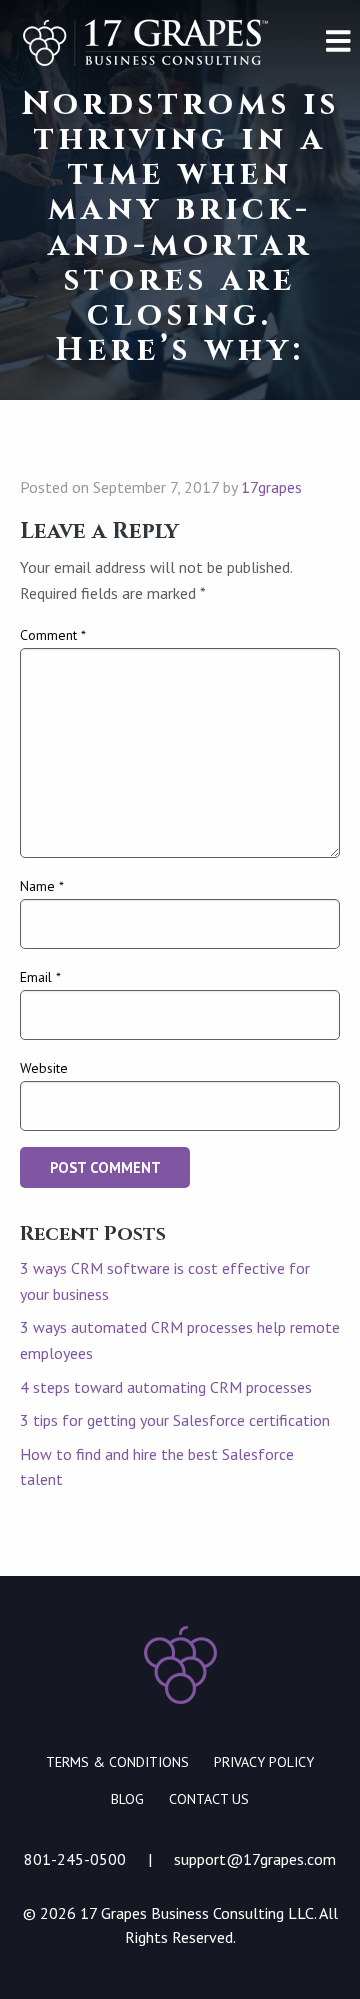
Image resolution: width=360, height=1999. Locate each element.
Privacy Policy (264, 1762)
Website (44, 1068)
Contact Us (209, 1799)
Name (42, 886)
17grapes (271, 487)
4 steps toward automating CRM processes (166, 1387)
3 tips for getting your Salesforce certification (175, 1420)
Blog (127, 1799)
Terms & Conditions (117, 1762)
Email (40, 977)
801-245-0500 (75, 1859)
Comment (53, 635)
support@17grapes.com (255, 1859)
